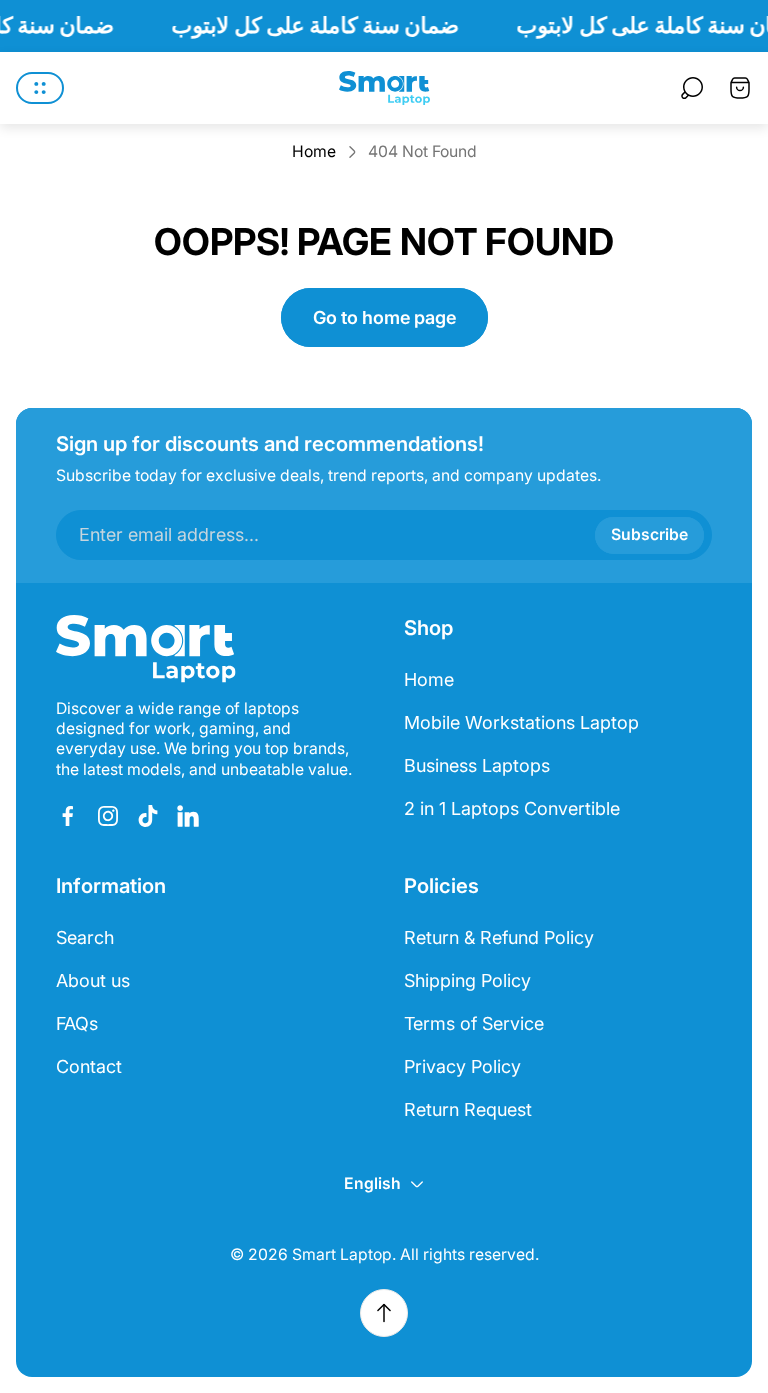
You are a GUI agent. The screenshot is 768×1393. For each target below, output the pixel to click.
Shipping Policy (467, 980)
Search (85, 937)
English (372, 1183)
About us (93, 980)
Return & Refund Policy (499, 937)
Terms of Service (474, 1023)
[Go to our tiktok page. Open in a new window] (148, 816)
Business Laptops (477, 765)
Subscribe (649, 534)
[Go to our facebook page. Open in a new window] (68, 816)
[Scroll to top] (384, 1313)
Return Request (468, 1109)
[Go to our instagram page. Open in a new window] (108, 816)
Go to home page (384, 317)
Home (314, 151)
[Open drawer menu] (40, 88)
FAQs (77, 1023)
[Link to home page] (146, 649)
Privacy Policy (462, 1066)
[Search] (692, 88)
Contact (89, 1066)
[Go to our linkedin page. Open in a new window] (188, 816)
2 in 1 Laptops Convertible (512, 808)
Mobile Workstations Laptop (521, 722)
